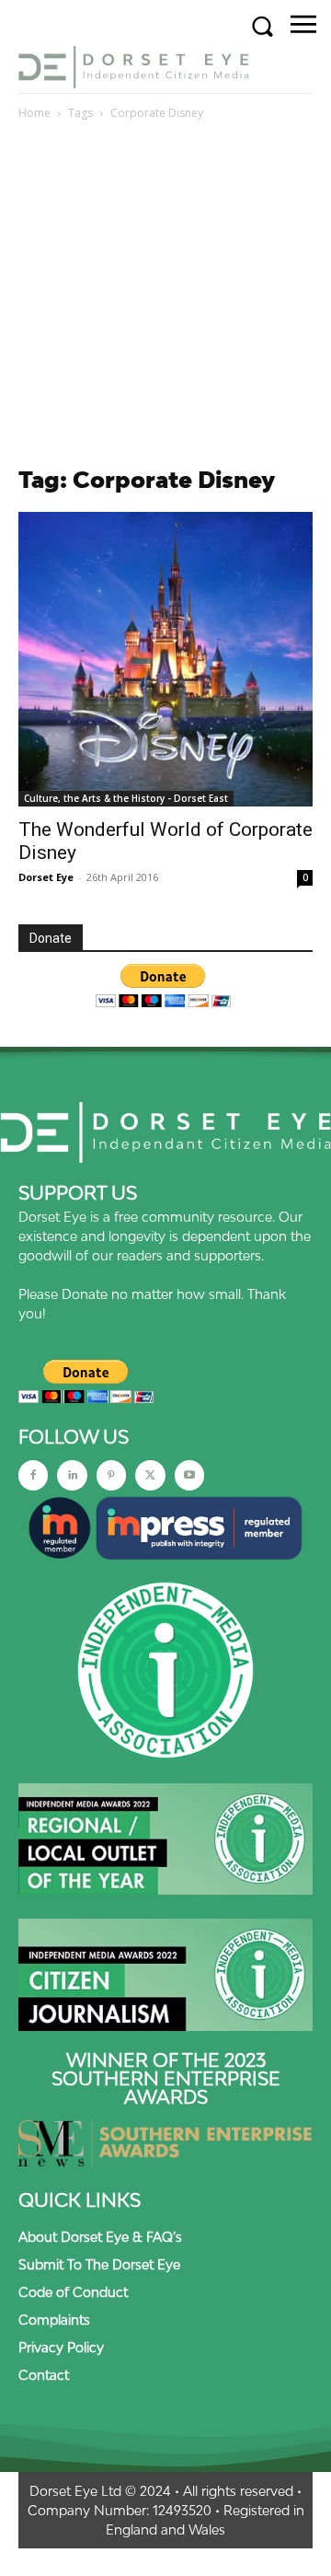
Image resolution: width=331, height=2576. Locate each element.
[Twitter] (150, 1475)
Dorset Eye (46, 877)
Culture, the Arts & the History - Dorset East (126, 798)
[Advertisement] (165, 298)
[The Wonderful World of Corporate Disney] (165, 659)
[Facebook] (33, 1475)
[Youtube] (189, 1475)
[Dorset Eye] (133, 67)
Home (34, 113)
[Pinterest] (111, 1475)
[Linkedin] (72, 1475)
